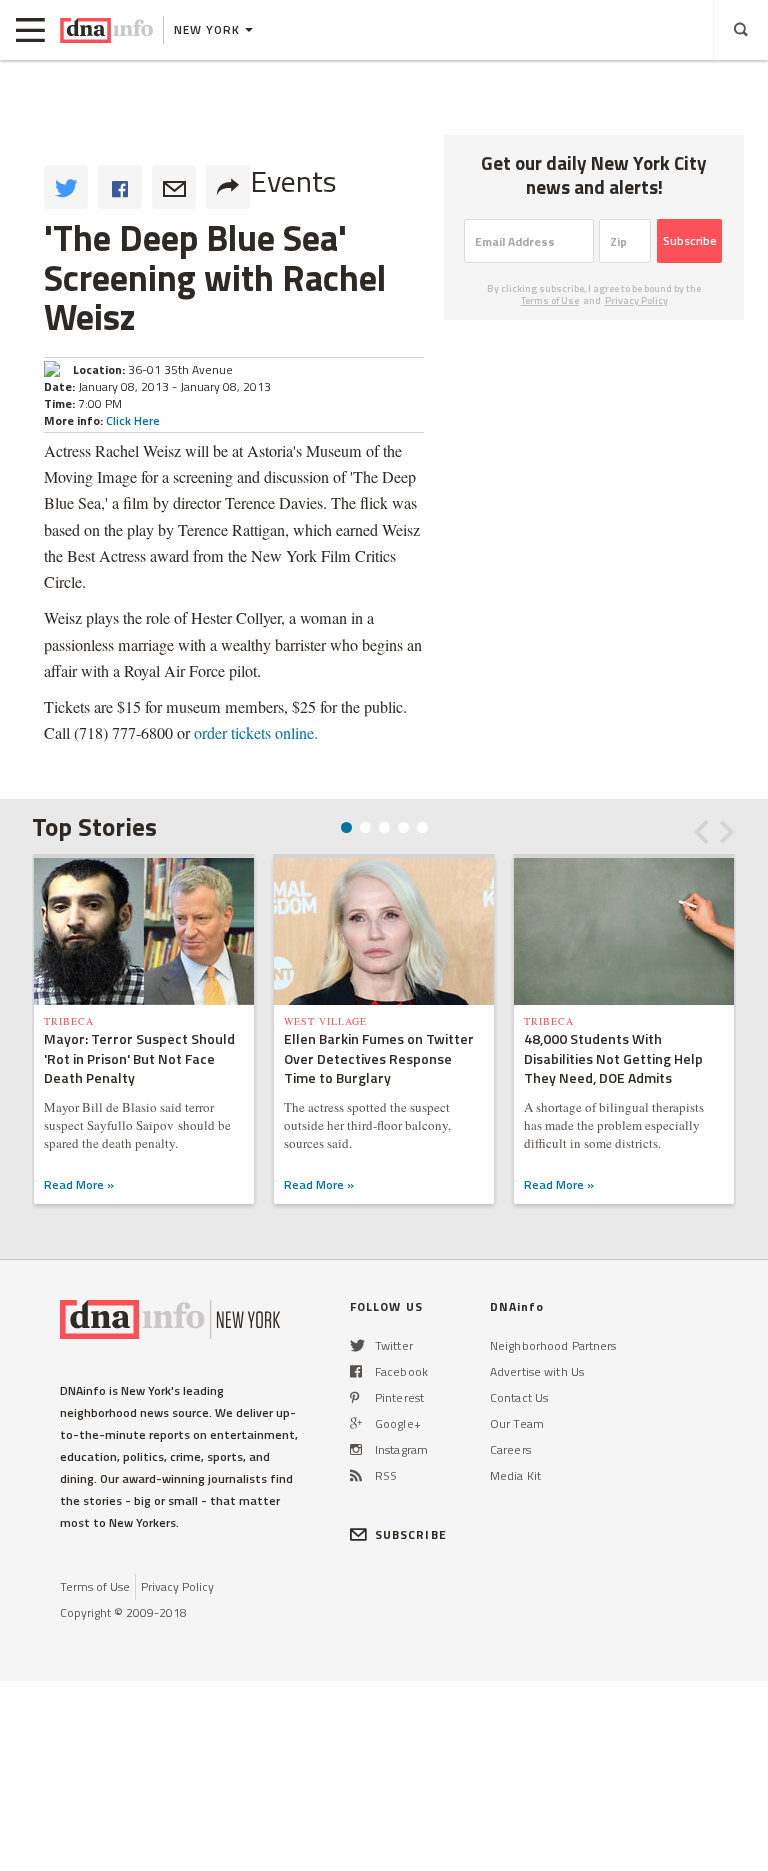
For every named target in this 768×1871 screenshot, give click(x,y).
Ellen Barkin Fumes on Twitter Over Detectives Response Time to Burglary (379, 1058)
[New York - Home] (106, 30)
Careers (510, 1449)
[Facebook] (356, 1371)
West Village (325, 1021)
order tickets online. (256, 733)
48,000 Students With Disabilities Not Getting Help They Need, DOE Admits (613, 1058)
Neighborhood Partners (553, 1345)
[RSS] (356, 1475)
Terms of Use (550, 300)
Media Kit (515, 1475)
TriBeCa (69, 1021)
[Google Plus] (356, 1423)
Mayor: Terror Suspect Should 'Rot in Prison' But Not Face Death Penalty (139, 1058)
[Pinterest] (354, 1397)
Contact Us (519, 1397)
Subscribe (690, 240)
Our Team (517, 1423)
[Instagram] (356, 1449)
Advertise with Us (537, 1371)
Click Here (133, 420)
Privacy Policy (636, 300)
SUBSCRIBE (411, 1534)
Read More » (79, 1184)
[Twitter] (357, 1345)
